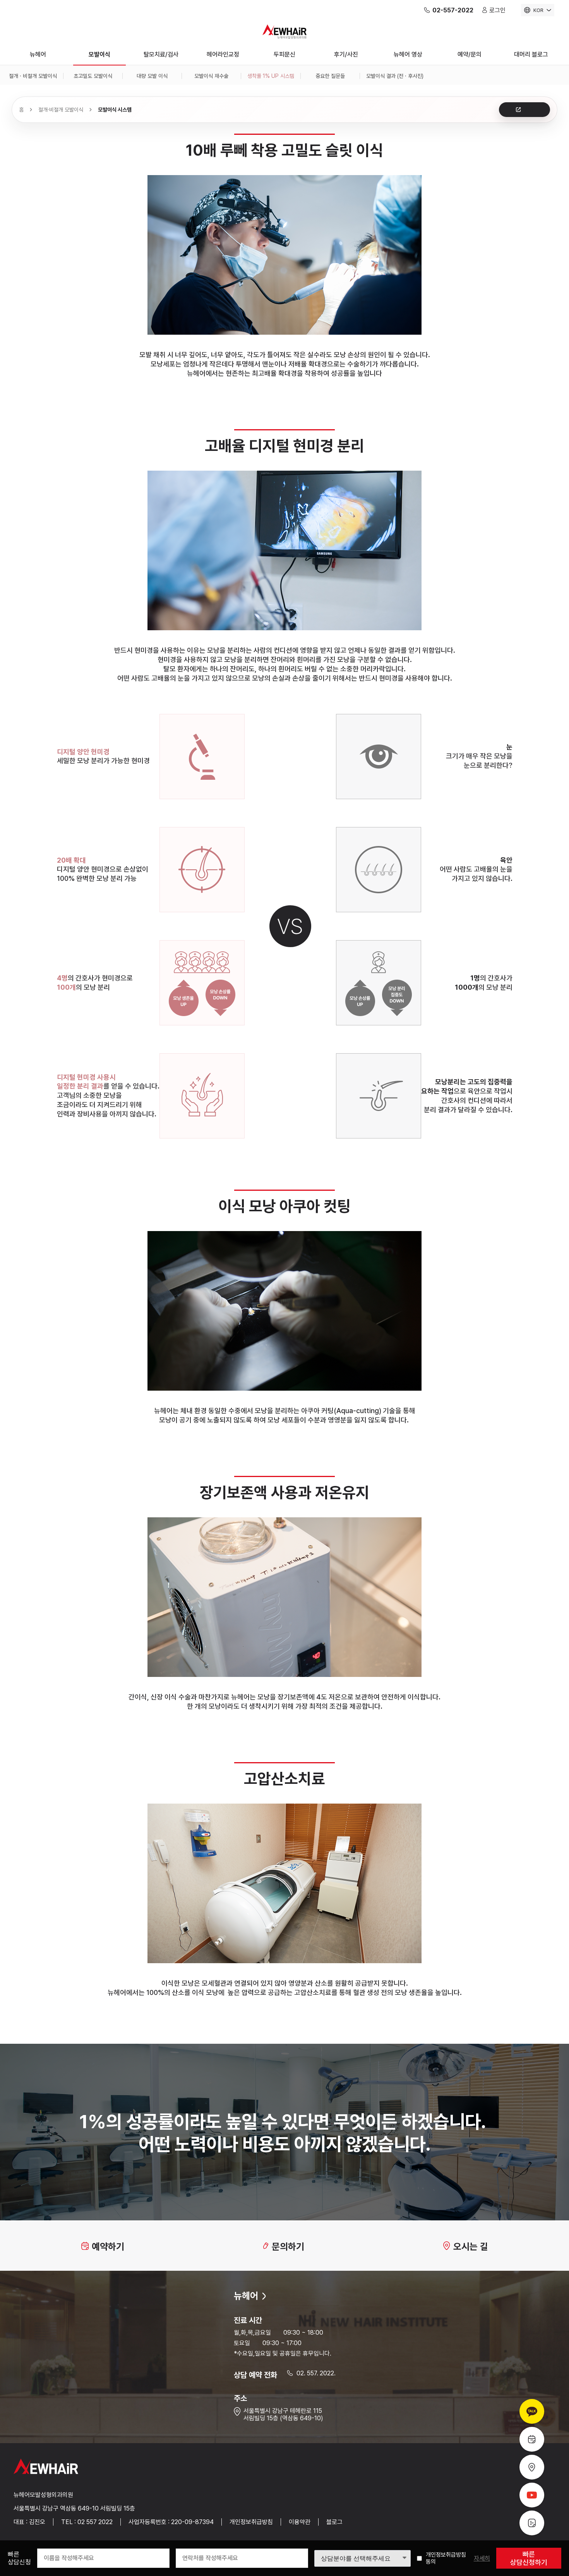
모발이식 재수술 (211, 76)
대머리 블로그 (531, 54)
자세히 (482, 2558)
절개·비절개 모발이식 (61, 110)
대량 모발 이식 (152, 76)
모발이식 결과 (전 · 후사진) (395, 76)
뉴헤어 (38, 54)
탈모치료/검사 (161, 54)
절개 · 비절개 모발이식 (33, 76)
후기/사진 (346, 54)
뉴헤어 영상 (408, 54)
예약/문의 (470, 54)
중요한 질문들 (330, 76)
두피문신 (284, 54)
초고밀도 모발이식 (93, 76)
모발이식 (99, 54)
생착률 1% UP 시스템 (271, 76)
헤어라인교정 (223, 54)
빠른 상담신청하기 (529, 2558)
